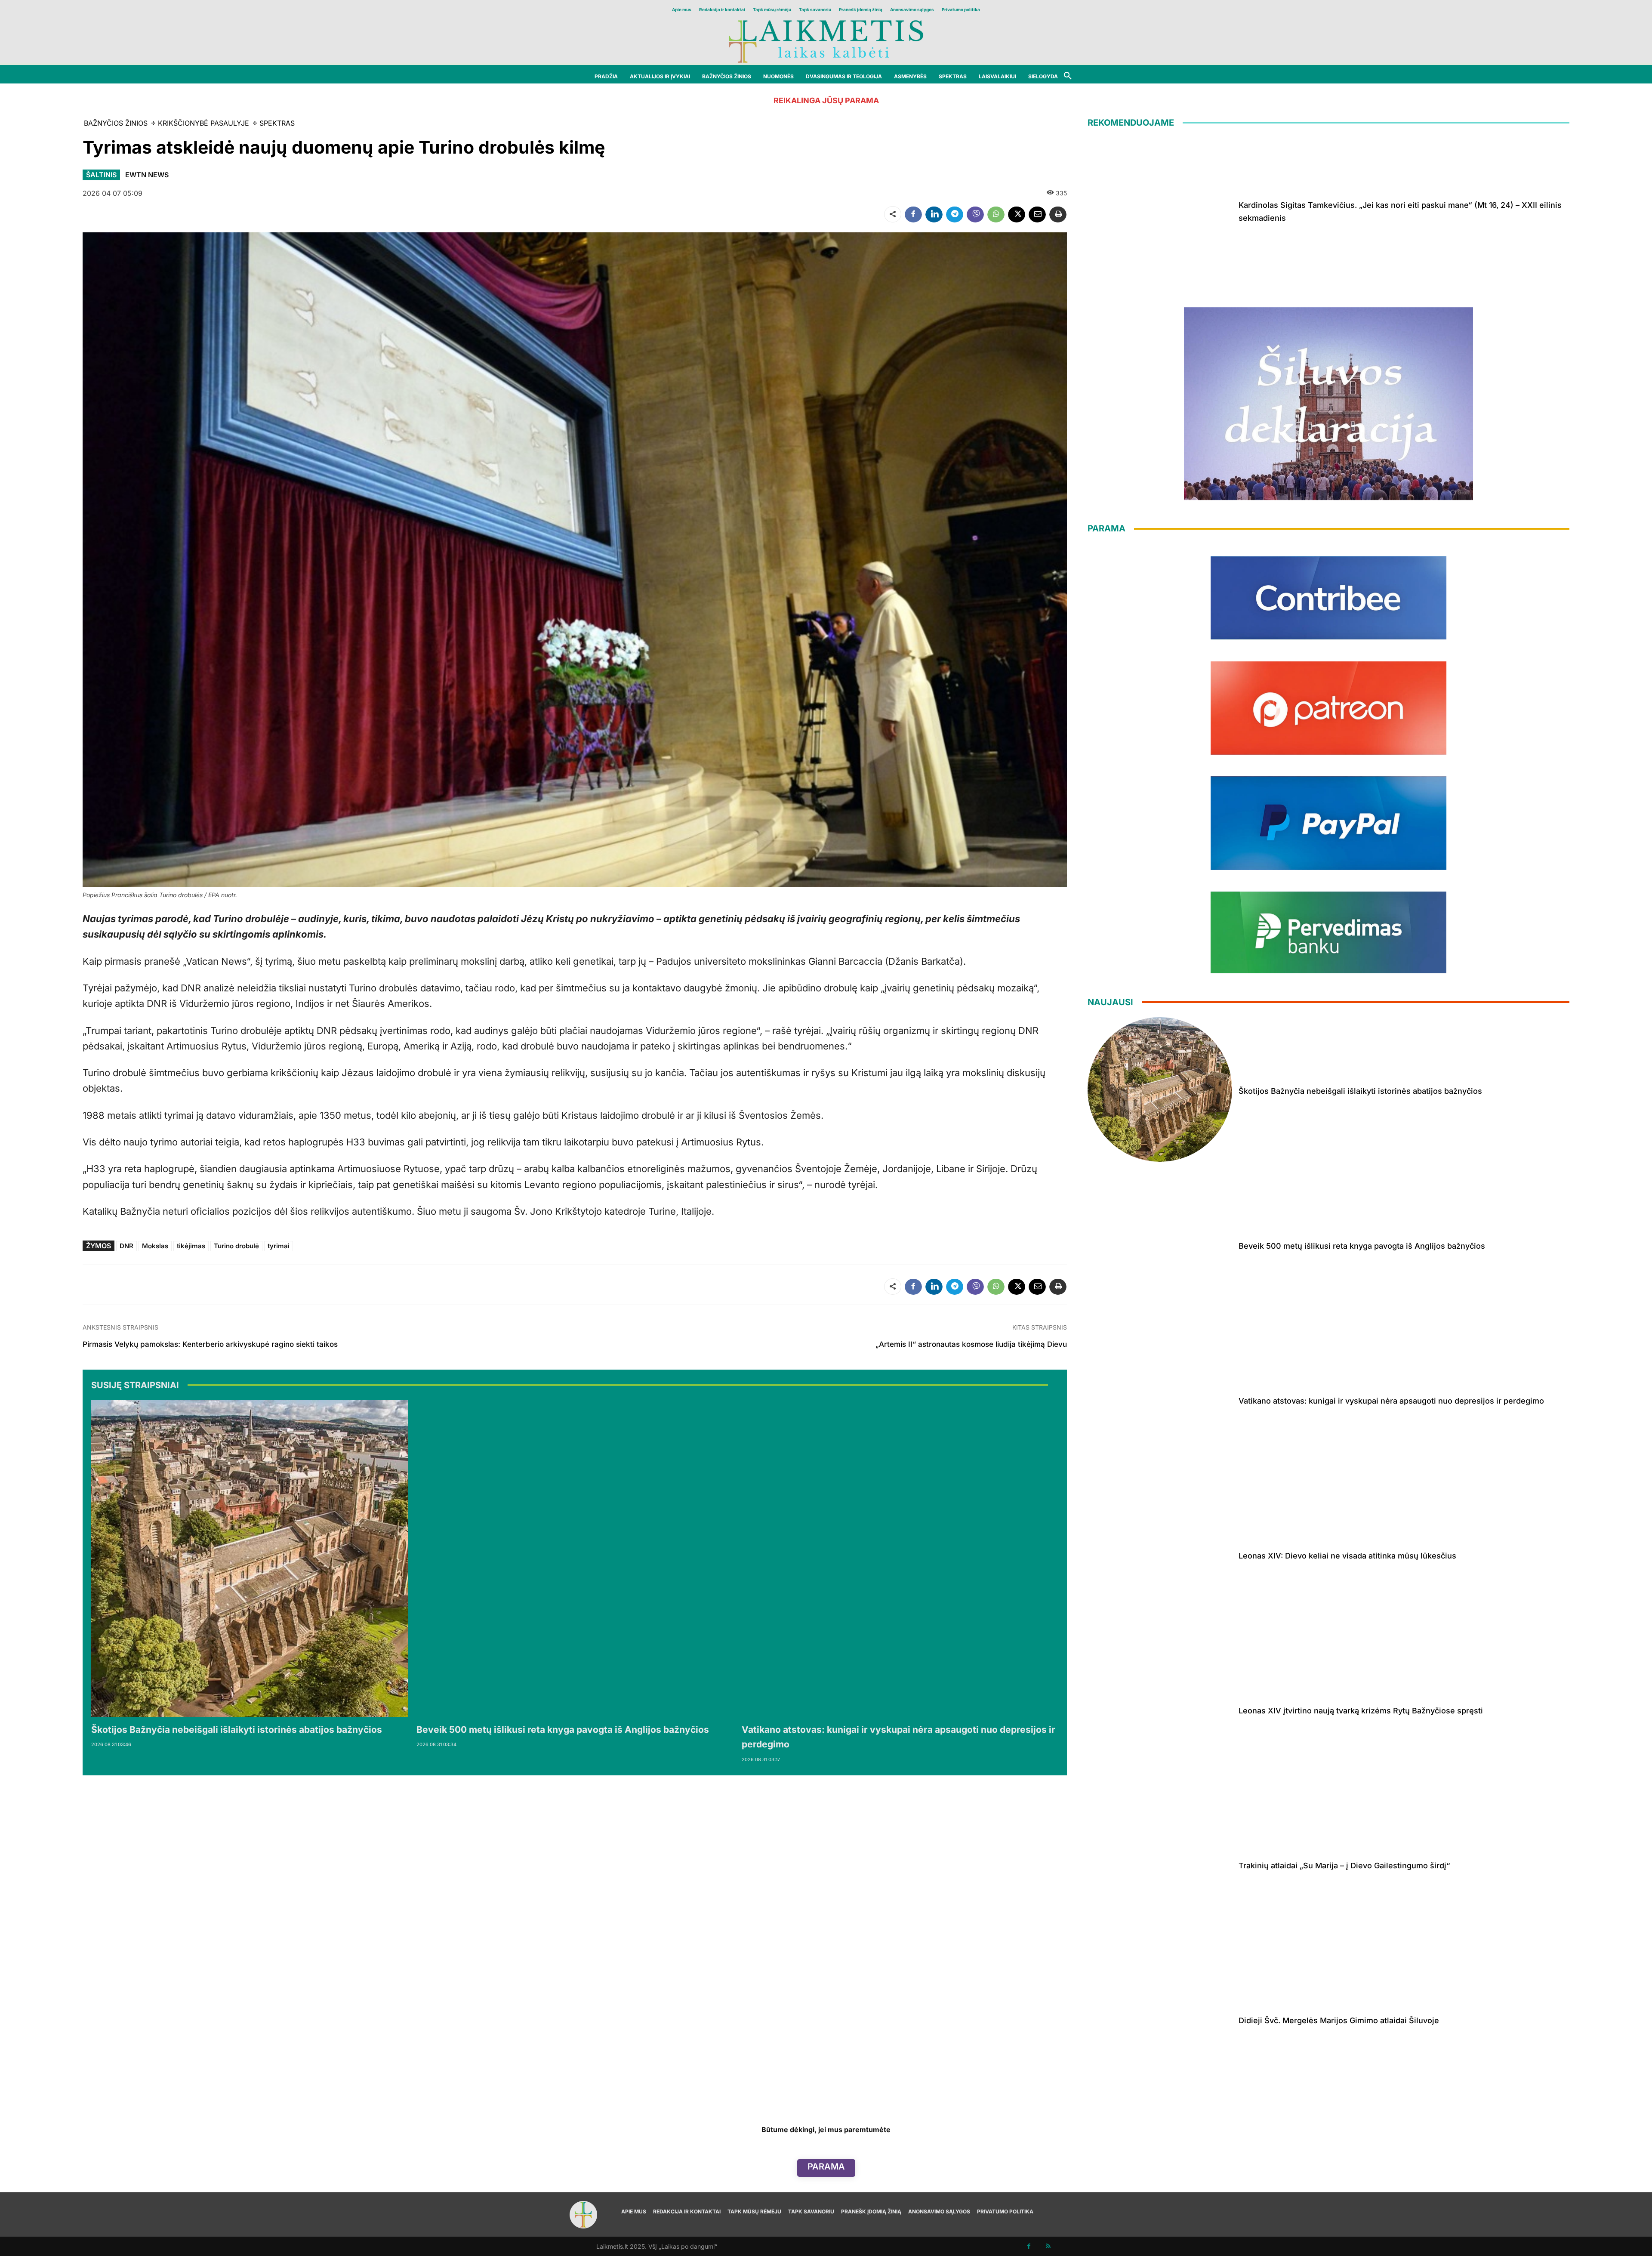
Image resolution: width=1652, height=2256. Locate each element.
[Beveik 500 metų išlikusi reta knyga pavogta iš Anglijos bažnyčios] (575, 1559)
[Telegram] (955, 214)
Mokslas (155, 1246)
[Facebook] (913, 214)
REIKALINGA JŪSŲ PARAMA (826, 100)
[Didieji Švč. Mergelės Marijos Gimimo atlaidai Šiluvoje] (1160, 2019)
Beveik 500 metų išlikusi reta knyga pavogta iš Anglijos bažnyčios (563, 1730)
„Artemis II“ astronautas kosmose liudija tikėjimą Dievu (971, 1344)
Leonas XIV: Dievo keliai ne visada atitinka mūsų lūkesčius (1347, 1556)
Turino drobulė (236, 1246)
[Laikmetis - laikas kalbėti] (826, 41)
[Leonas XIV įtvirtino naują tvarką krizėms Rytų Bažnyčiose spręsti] (1160, 1709)
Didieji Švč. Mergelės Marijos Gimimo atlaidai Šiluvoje (1339, 2020)
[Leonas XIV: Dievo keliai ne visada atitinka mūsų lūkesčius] (1160, 1554)
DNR (126, 1246)
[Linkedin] (934, 214)
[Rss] (1048, 2246)
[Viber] (975, 214)
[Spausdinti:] (1058, 214)
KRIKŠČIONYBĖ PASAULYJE (203, 123)
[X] (1017, 214)
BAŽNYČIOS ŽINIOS (116, 123)
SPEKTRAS (277, 123)
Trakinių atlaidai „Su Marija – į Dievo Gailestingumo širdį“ (1344, 1866)
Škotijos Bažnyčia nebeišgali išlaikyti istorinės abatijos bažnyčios (237, 1730)
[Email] (1037, 214)
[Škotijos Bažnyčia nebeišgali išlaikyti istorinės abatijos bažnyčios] (250, 1559)
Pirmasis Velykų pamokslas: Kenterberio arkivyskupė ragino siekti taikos (210, 1344)
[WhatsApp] (996, 214)
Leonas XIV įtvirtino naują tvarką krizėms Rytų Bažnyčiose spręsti (1361, 1711)
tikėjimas (191, 1246)
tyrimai (279, 1246)
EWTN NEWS (147, 175)
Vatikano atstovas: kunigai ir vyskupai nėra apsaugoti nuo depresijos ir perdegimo (1391, 1401)
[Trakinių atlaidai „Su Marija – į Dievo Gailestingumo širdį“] (1160, 1864)
